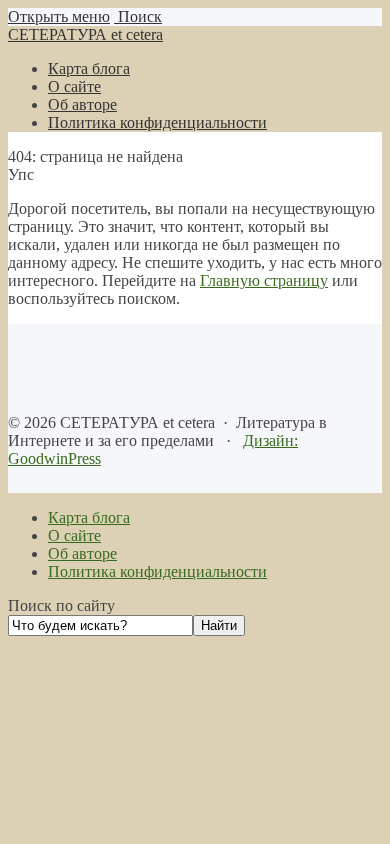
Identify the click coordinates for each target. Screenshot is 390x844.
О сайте (74, 535)
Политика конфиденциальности (157, 571)
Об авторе (82, 553)
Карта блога (89, 517)
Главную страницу (264, 280)
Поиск (138, 16)
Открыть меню (59, 16)
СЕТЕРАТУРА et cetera (85, 34)
